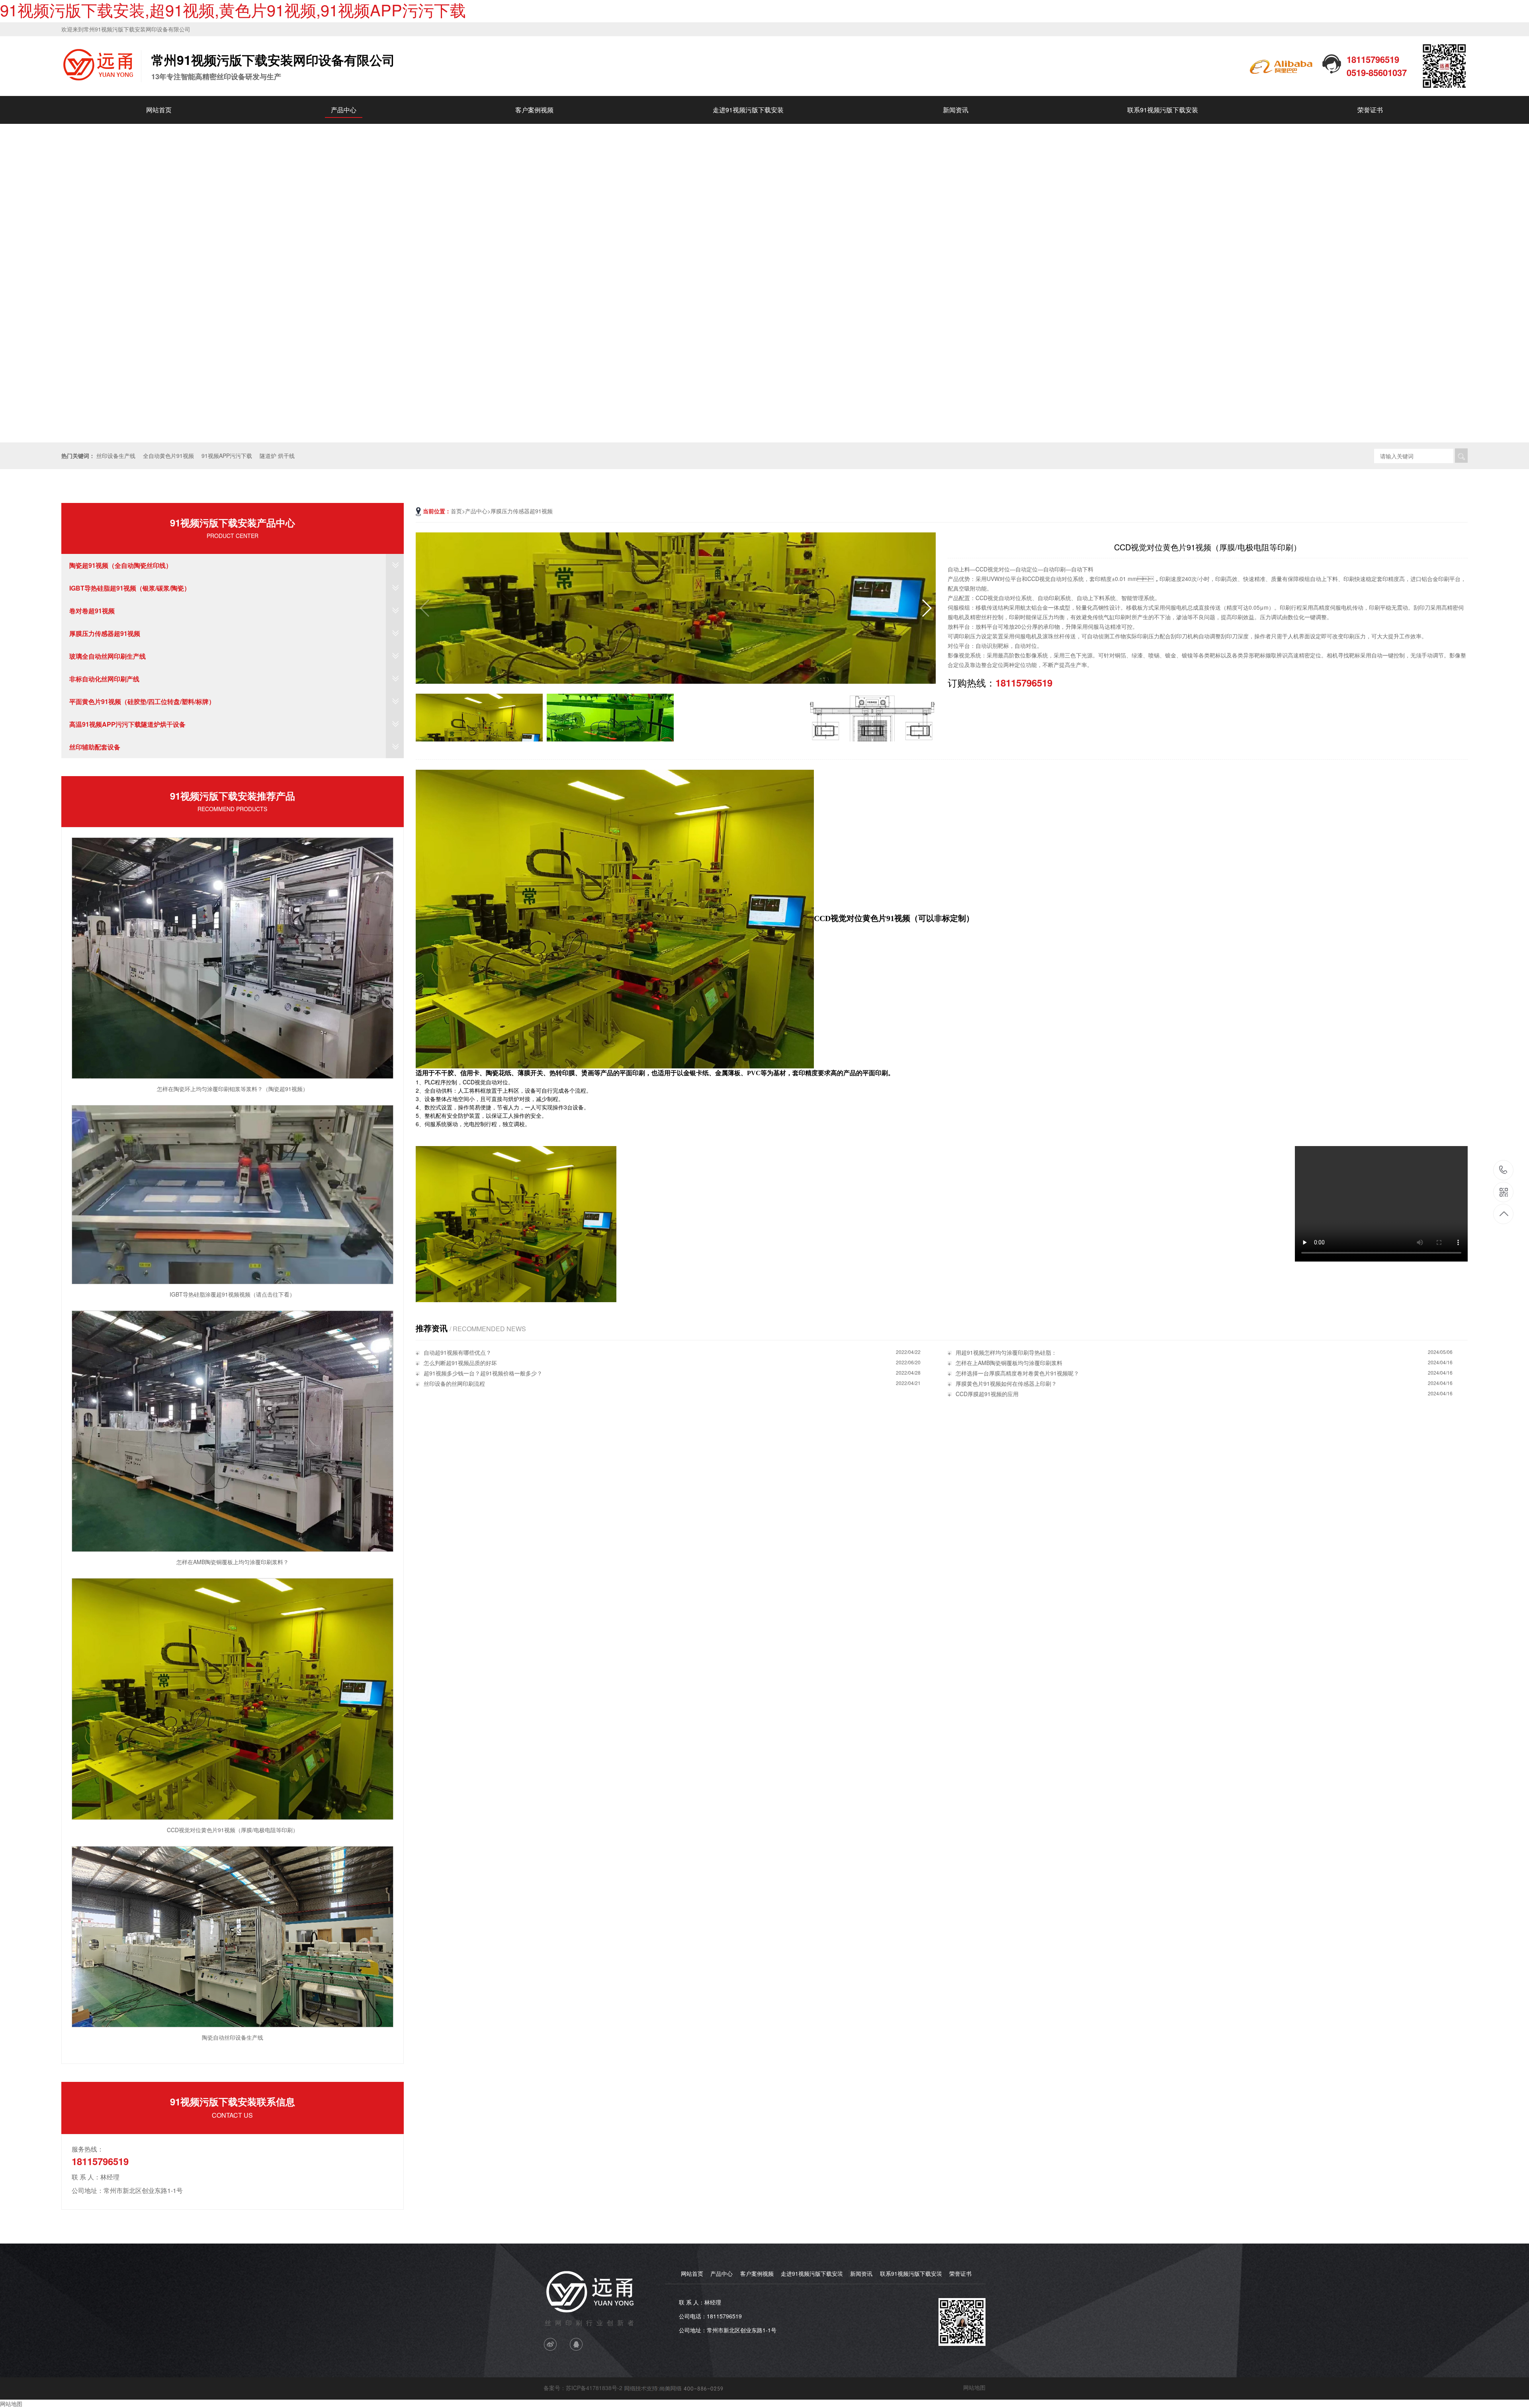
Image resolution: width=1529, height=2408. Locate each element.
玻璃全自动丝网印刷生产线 (108, 656)
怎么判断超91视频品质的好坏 (460, 1363)
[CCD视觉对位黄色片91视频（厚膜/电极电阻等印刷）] (233, 1698)
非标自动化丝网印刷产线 (104, 679)
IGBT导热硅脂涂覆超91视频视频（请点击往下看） (232, 1294)
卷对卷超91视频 (92, 611)
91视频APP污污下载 (227, 456)
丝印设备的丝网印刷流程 (454, 1383)
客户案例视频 (534, 110)
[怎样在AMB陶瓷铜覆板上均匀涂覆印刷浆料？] (233, 1430)
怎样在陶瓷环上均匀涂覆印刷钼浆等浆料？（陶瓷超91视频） (233, 1089)
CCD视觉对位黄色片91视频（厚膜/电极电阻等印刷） (233, 1830)
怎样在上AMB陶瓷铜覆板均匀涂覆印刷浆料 (1009, 1363)
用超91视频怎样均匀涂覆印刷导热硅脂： (1006, 1352)
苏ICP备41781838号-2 (594, 2388)
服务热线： (88, 2149)
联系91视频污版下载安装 (1163, 110)
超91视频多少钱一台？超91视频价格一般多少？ (483, 1373)
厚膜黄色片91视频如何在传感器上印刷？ (1006, 1383)
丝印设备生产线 (116, 456)
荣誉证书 (1370, 110)
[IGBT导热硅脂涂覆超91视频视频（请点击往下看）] (233, 1193)
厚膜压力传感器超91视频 (105, 633)
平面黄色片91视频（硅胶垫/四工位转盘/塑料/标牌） (142, 701)
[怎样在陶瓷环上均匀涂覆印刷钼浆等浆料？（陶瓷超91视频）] (233, 957)
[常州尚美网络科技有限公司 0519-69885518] (673, 2388)
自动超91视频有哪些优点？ (458, 1352)
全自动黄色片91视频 (168, 456)
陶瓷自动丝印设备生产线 (233, 2037)
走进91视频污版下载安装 (748, 110)
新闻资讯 (956, 110)
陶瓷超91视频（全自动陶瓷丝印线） (121, 565)
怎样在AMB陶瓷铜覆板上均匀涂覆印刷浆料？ (233, 1562)
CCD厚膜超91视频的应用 (987, 1394)
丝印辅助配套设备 (95, 747)
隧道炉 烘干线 (277, 456)
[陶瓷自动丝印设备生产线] (233, 1936)
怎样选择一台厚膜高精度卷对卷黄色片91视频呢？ (1017, 1373)
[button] (1520, 283)
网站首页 (159, 110)
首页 (456, 511)
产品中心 (344, 110)
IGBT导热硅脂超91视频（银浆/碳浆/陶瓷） (130, 588)
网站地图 (974, 2387)
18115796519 (1503, 1171)
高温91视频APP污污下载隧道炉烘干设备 (127, 724)
